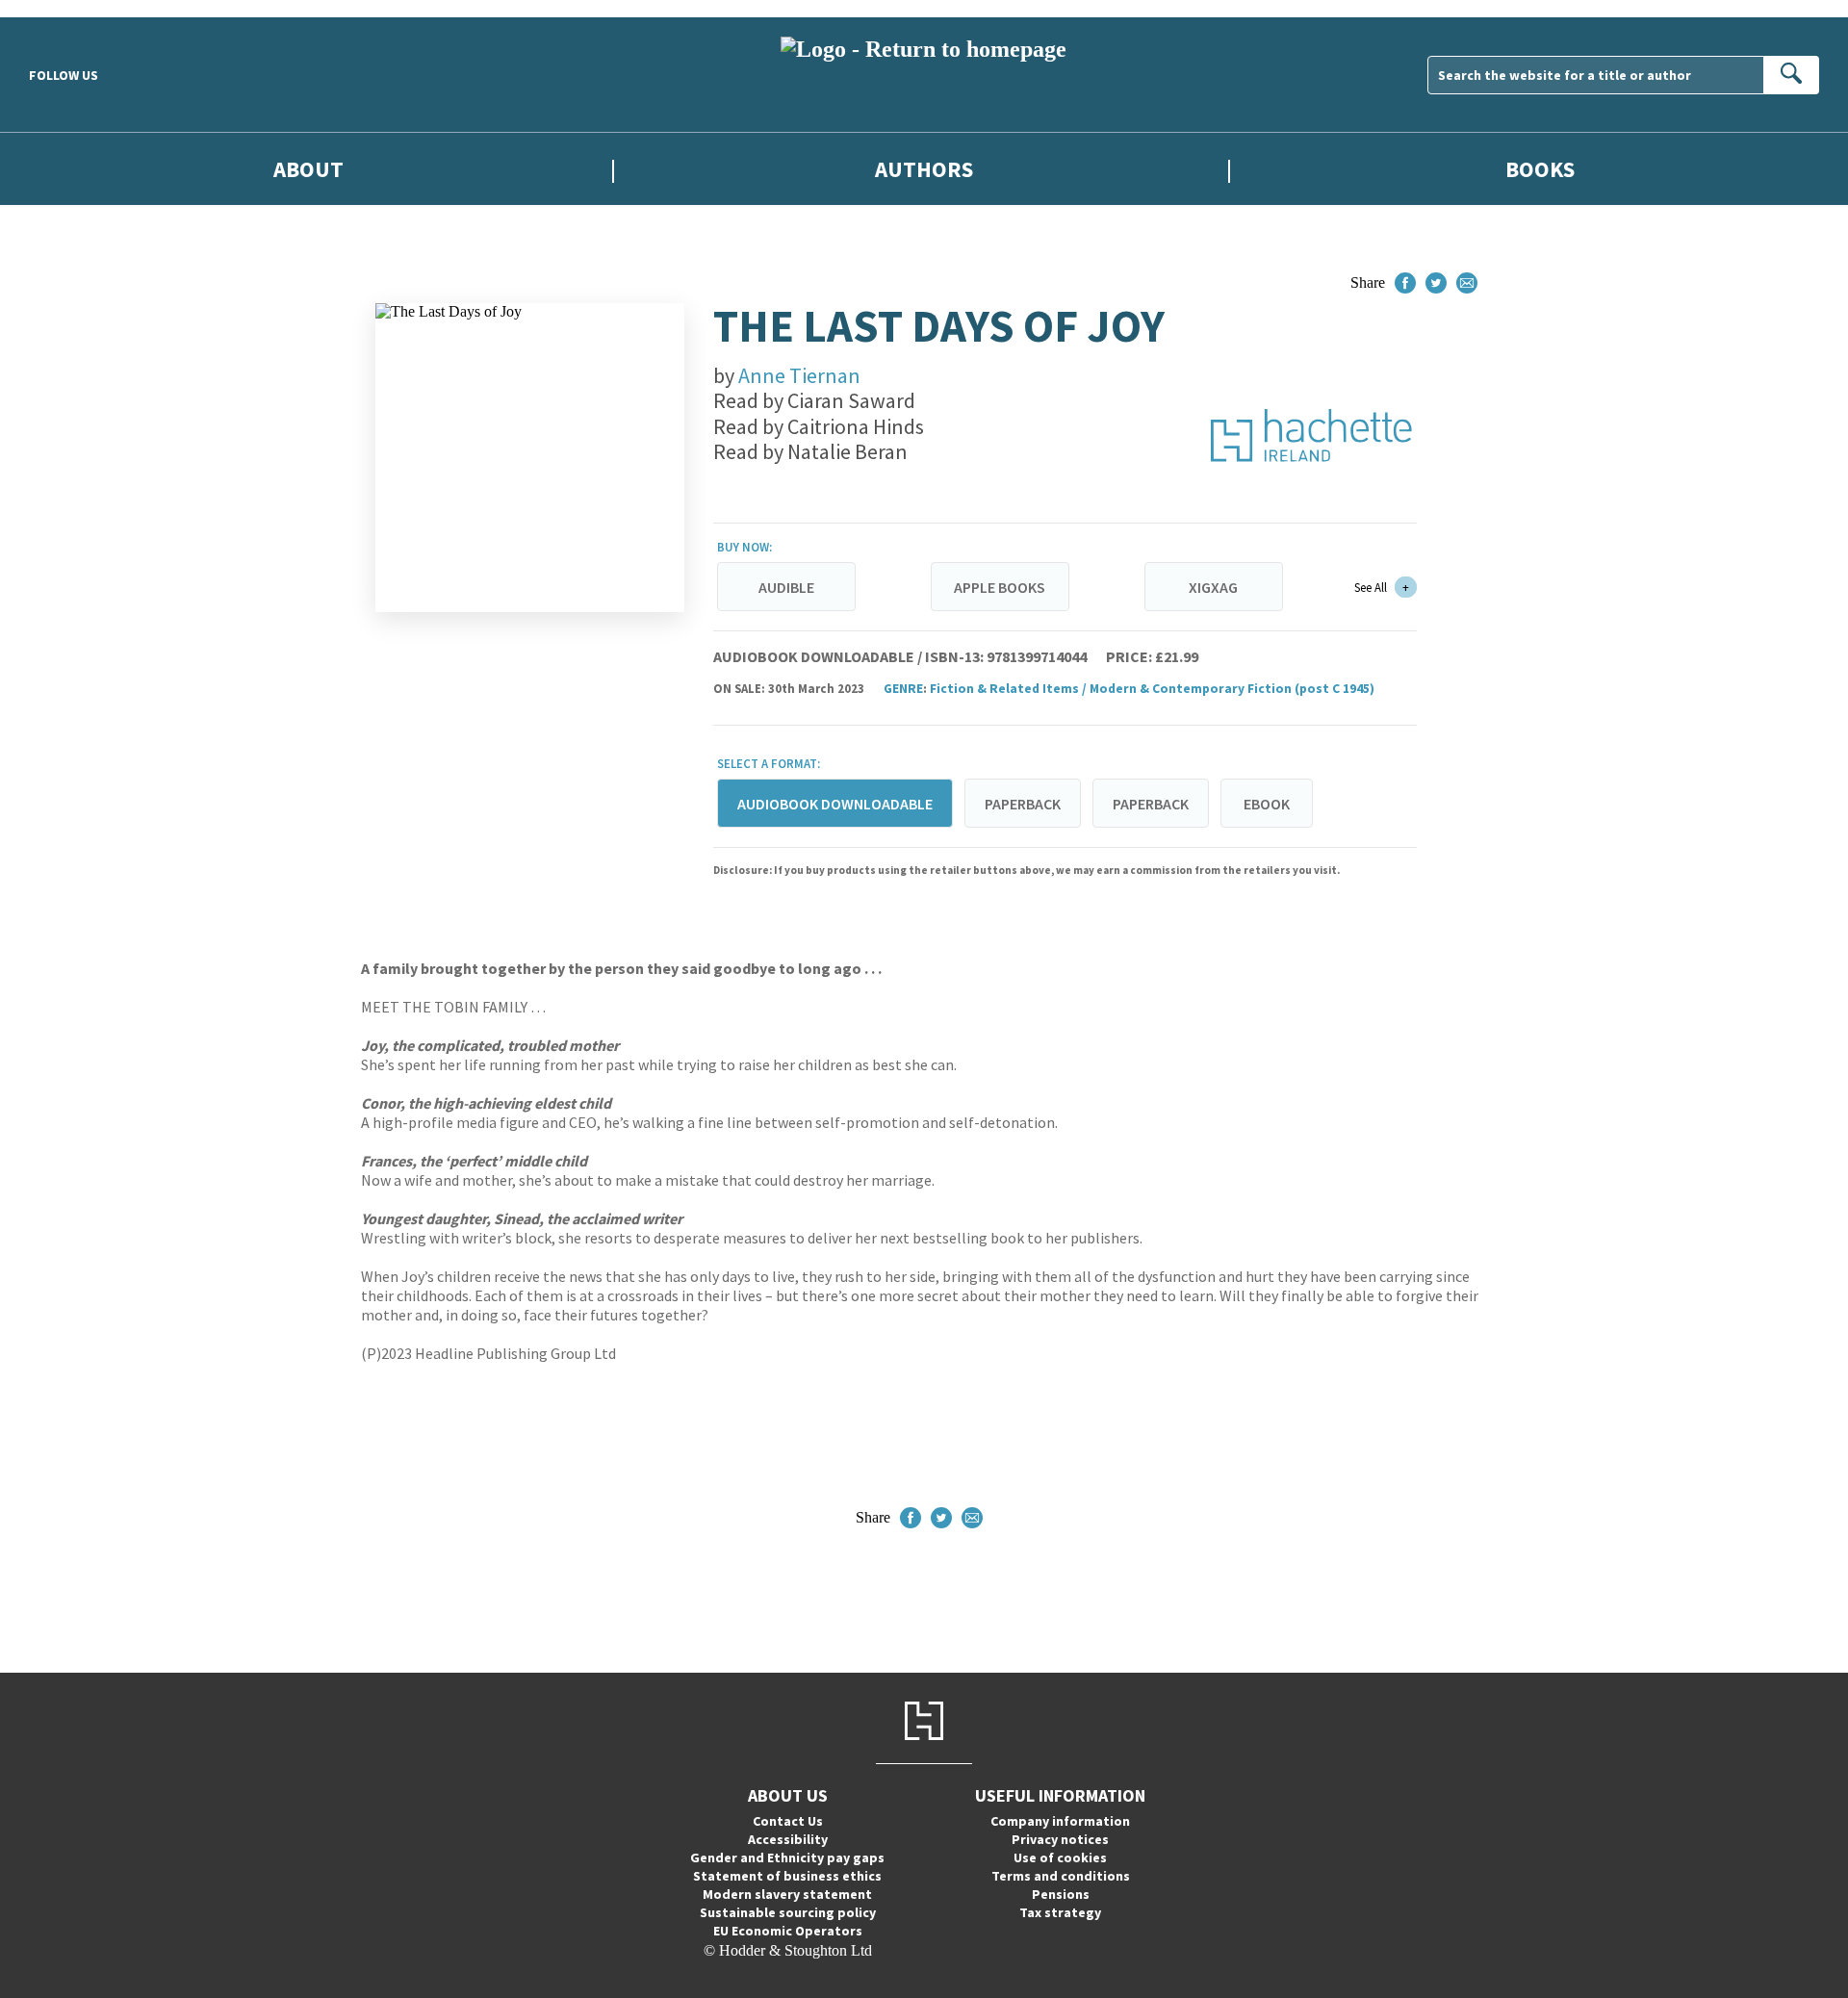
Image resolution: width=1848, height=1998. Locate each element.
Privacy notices (1060, 1839)
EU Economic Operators (788, 1931)
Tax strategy (1060, 1912)
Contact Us (788, 1821)
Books (1540, 169)
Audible (786, 587)
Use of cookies (1060, 1857)
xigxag (1213, 587)
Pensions (1061, 1894)
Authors (924, 169)
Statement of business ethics (787, 1876)
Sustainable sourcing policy (788, 1912)
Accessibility (788, 1839)
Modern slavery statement (787, 1894)
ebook (1267, 804)
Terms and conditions (1061, 1876)
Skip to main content (63, 8)
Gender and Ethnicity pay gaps (787, 1857)
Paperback (1023, 804)
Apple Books (1000, 587)
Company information (1060, 1821)
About (308, 169)
